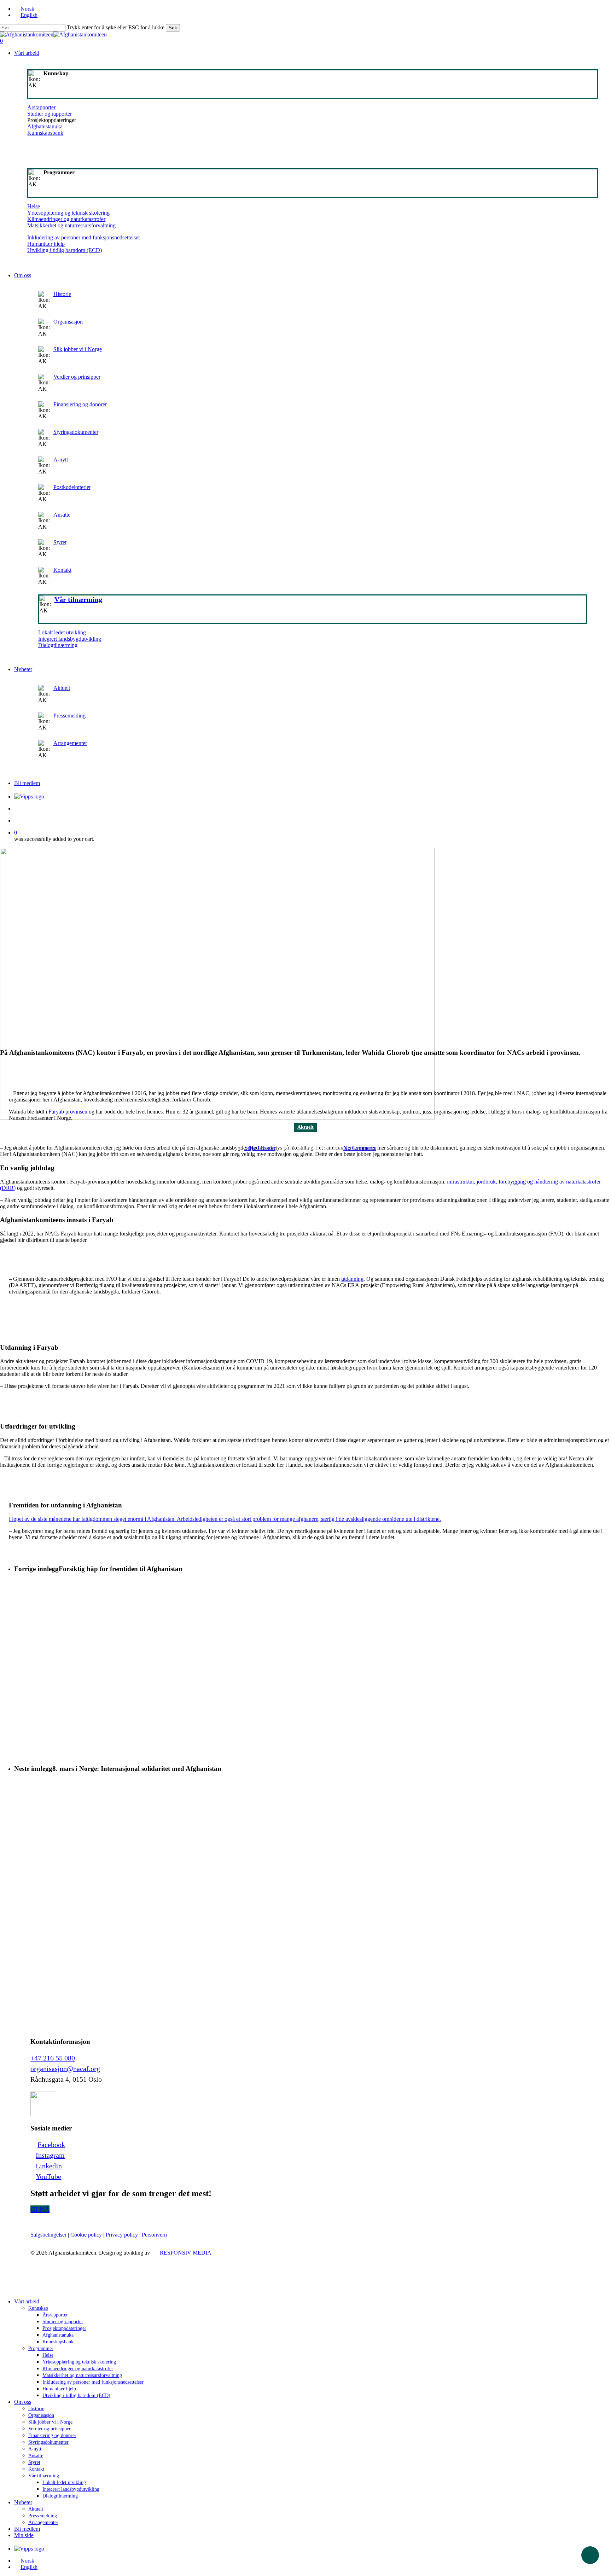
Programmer (41, 2348)
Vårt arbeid (27, 2301)
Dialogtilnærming (58, 645)
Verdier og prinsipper (77, 377)
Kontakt (62, 570)
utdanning (352, 1279)
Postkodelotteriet (72, 487)
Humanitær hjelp (46, 244)
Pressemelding (69, 716)
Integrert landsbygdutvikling (70, 639)
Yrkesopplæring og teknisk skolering (68, 213)
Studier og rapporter (50, 114)
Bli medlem (27, 2529)
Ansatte (62, 515)
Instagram (50, 2155)
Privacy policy (122, 2235)
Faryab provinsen (68, 1112)
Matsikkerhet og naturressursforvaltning (71, 225)
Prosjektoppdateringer (64, 2328)
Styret (60, 542)
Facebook (51, 2145)
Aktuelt (62, 688)
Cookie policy (86, 2235)
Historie (62, 294)
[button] (40, 2209)
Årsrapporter (41, 107)
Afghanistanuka (45, 126)
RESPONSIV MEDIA (186, 2253)
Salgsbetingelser (48, 2235)
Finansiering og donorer (80, 404)
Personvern (154, 2235)
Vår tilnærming (44, 2476)
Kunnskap (38, 2308)
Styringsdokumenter (76, 432)
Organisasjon (68, 322)
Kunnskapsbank (45, 133)
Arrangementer (70, 743)
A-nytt (61, 460)
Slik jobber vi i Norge (78, 349)
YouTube (48, 2176)
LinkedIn (49, 2166)
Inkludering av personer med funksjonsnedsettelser (84, 237)
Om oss (23, 2402)
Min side (24, 2535)
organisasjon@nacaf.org (65, 2069)
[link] (313, 547)
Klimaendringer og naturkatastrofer (66, 219)
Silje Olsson (260, 1148)
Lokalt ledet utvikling (62, 632)
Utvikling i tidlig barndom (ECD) (65, 250)
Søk (173, 28)
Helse (34, 206)
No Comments (360, 1148)
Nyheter (23, 2502)
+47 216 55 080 (53, 2058)
